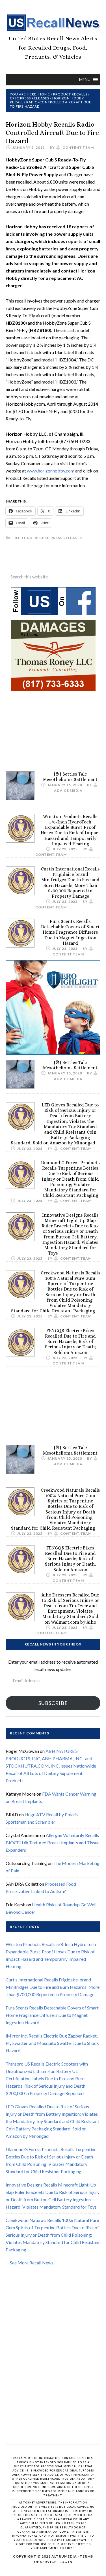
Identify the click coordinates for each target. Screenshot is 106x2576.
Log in (66, 2562)
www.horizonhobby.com (51, 471)
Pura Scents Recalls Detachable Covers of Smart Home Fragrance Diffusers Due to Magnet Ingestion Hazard (70, 932)
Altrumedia (64, 2556)
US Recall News (53, 23)
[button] (85, 80)
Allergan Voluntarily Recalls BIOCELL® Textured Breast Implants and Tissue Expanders (53, 1842)
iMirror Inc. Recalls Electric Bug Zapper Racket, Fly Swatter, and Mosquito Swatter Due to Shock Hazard (52, 2043)
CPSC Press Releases (61, 538)
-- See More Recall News (30, 2263)
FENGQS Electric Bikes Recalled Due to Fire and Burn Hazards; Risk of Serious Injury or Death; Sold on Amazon (70, 1342)
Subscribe (53, 1703)
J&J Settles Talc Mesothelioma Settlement (70, 777)
